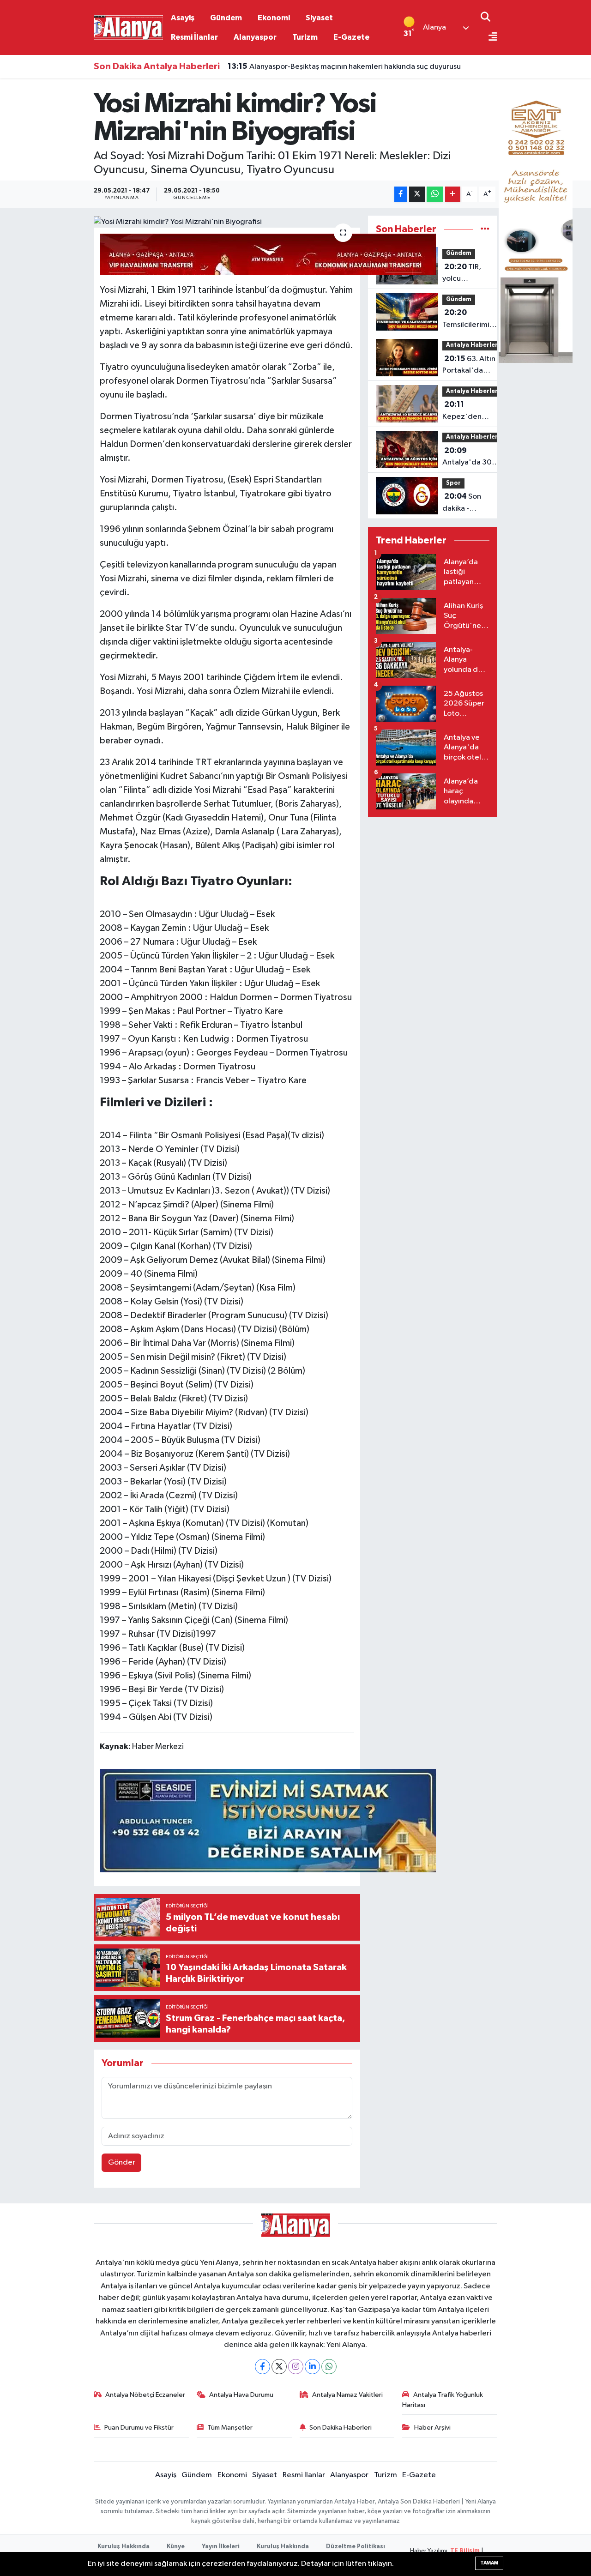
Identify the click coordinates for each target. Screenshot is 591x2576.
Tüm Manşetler (230, 2428)
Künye (176, 2547)
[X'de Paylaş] (417, 194)
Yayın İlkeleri (221, 2547)
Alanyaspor (255, 37)
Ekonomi (274, 18)
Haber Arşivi (432, 2428)
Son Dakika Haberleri (341, 2428)
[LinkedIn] (312, 2367)
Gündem (226, 18)
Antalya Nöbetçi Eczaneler (145, 2395)
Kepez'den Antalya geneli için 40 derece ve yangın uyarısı (473, 411)
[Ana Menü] (489, 38)
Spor (453, 483)
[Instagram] (296, 2367)
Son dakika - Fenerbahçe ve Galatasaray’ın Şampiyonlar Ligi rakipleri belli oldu (467, 503)
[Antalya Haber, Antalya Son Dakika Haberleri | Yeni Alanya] (128, 27)
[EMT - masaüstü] (536, 224)
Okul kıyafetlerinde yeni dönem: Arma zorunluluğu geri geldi (342, 69)
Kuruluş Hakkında (124, 2547)
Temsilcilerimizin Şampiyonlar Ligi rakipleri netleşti (471, 320)
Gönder (122, 2163)
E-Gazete (351, 37)
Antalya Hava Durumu (241, 2395)
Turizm (305, 37)
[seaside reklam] (268, 1820)
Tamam (489, 2563)
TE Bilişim (465, 2551)
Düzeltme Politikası (356, 2547)
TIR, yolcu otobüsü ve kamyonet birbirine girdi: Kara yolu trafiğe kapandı (462, 274)
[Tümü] (485, 229)
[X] (279, 2367)
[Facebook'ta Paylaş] (401, 194)
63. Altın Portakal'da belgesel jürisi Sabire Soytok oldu (469, 366)
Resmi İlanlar (194, 37)
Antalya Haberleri (473, 345)
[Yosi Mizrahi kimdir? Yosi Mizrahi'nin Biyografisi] (227, 222)
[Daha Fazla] (453, 194)
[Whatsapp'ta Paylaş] (435, 194)
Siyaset (319, 18)
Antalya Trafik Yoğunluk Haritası (443, 2400)
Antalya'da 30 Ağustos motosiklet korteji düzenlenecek (467, 458)
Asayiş (183, 18)
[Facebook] (262, 2367)
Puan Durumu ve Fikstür (139, 2428)
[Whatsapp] (329, 2367)
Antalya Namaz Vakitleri (347, 2395)
